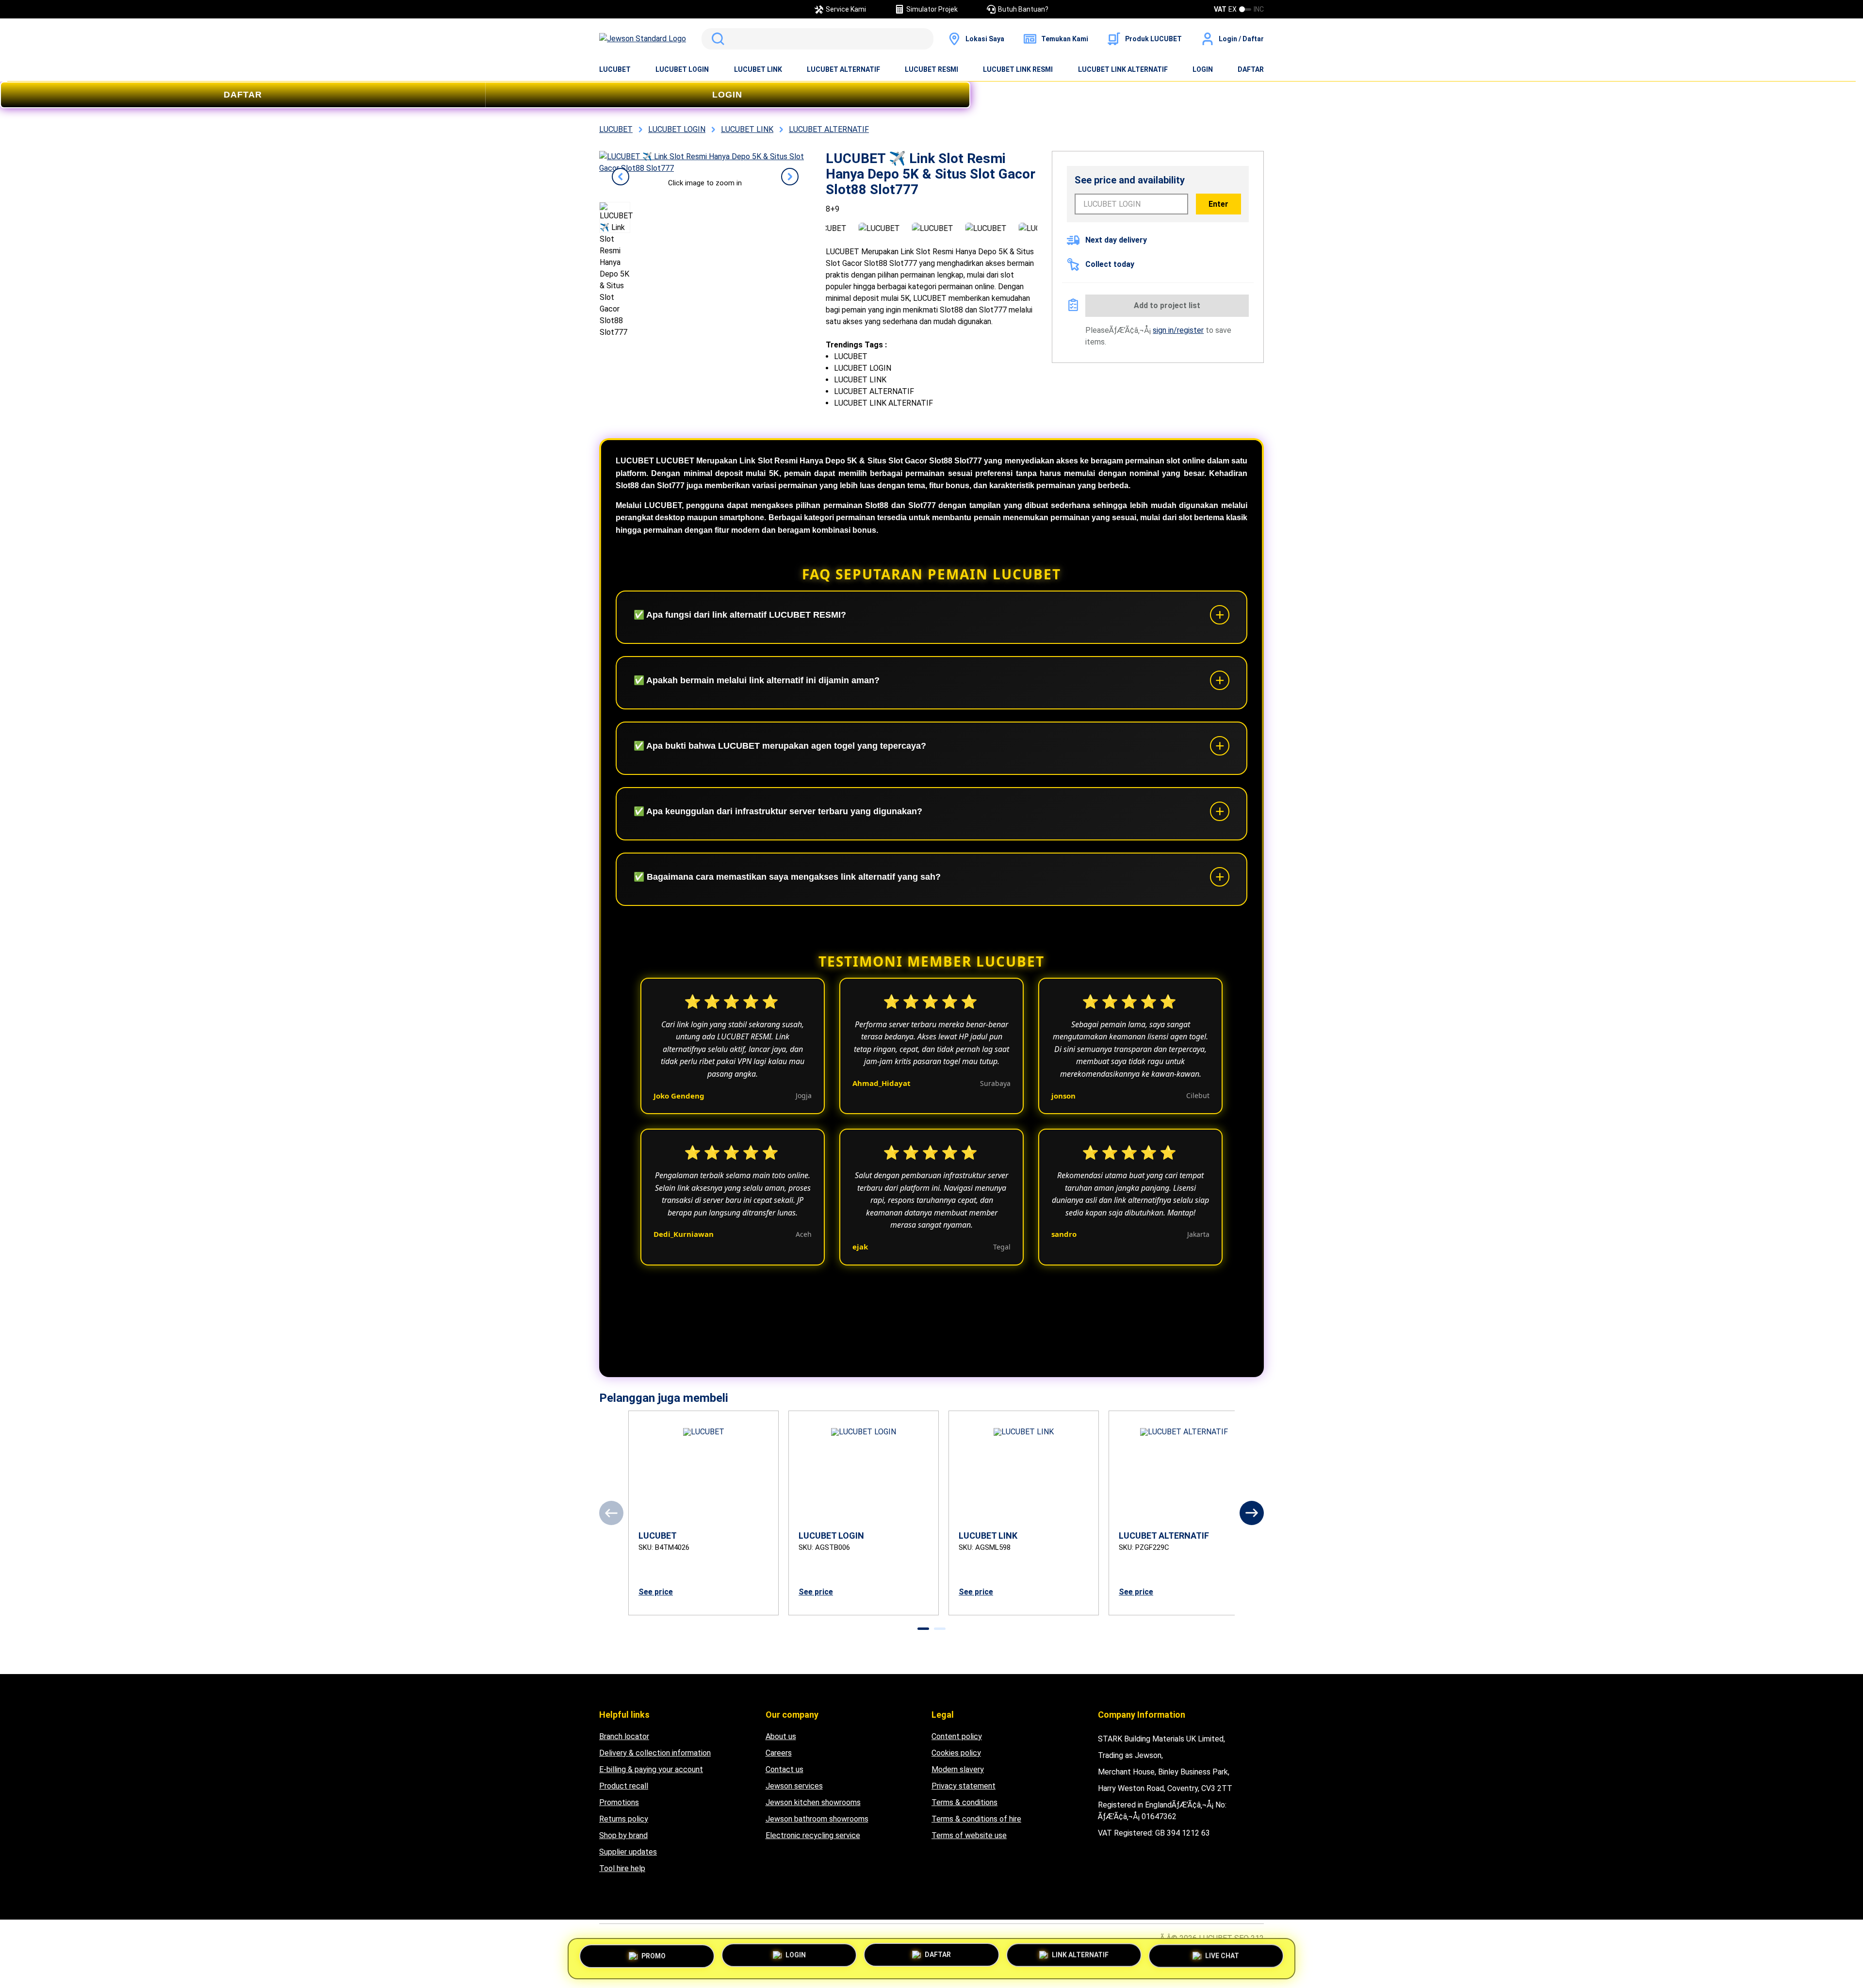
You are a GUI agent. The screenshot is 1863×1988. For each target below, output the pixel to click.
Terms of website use (969, 1835)
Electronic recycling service (813, 1835)
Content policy (957, 1736)
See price (656, 1592)
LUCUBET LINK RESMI (1018, 69)
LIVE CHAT (1222, 1956)
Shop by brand (623, 1835)
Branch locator (624, 1736)
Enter (1218, 204)
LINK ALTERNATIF (1080, 1955)
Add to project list (1167, 305)
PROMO (654, 1955)
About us (781, 1736)
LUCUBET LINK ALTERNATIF (1123, 69)
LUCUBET (615, 69)
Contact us (784, 1769)
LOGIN (1203, 69)
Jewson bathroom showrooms (817, 1819)
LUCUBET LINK (758, 69)
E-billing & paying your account (651, 1769)
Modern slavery (958, 1769)
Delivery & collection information (655, 1753)
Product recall (624, 1786)
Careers (779, 1753)
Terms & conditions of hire (976, 1819)
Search (716, 39)
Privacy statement (964, 1786)
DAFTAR (1251, 69)
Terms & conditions (964, 1802)
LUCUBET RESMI (931, 69)
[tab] (923, 1629)
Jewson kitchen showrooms (813, 1802)
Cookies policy (956, 1753)
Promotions (619, 1802)
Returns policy (624, 1819)
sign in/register (1178, 330)
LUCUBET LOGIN (682, 69)
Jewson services (794, 1786)
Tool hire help (622, 1868)
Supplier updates (628, 1852)
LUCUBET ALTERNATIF (843, 69)
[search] (817, 39)
